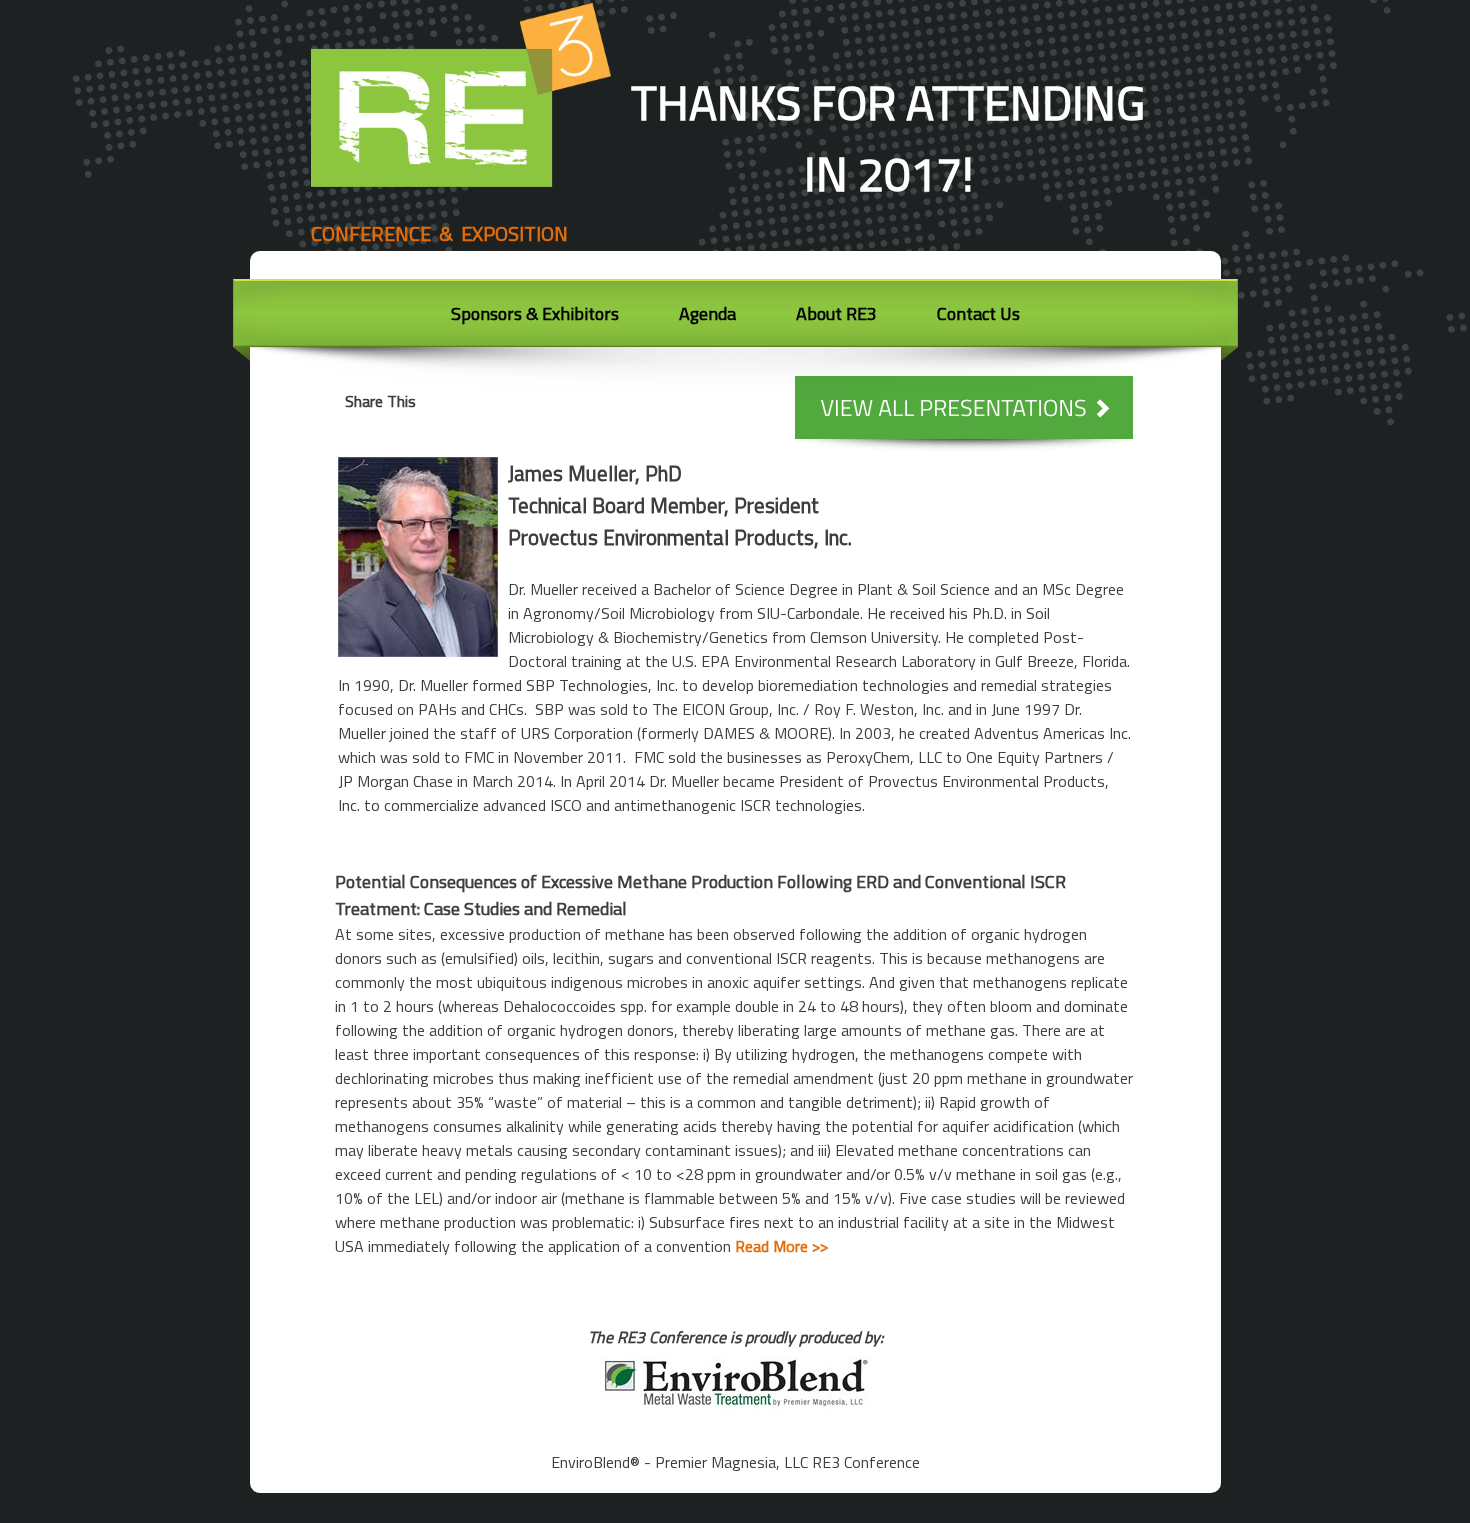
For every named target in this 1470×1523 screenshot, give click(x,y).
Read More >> (781, 1246)
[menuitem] (535, 316)
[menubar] (735, 319)
